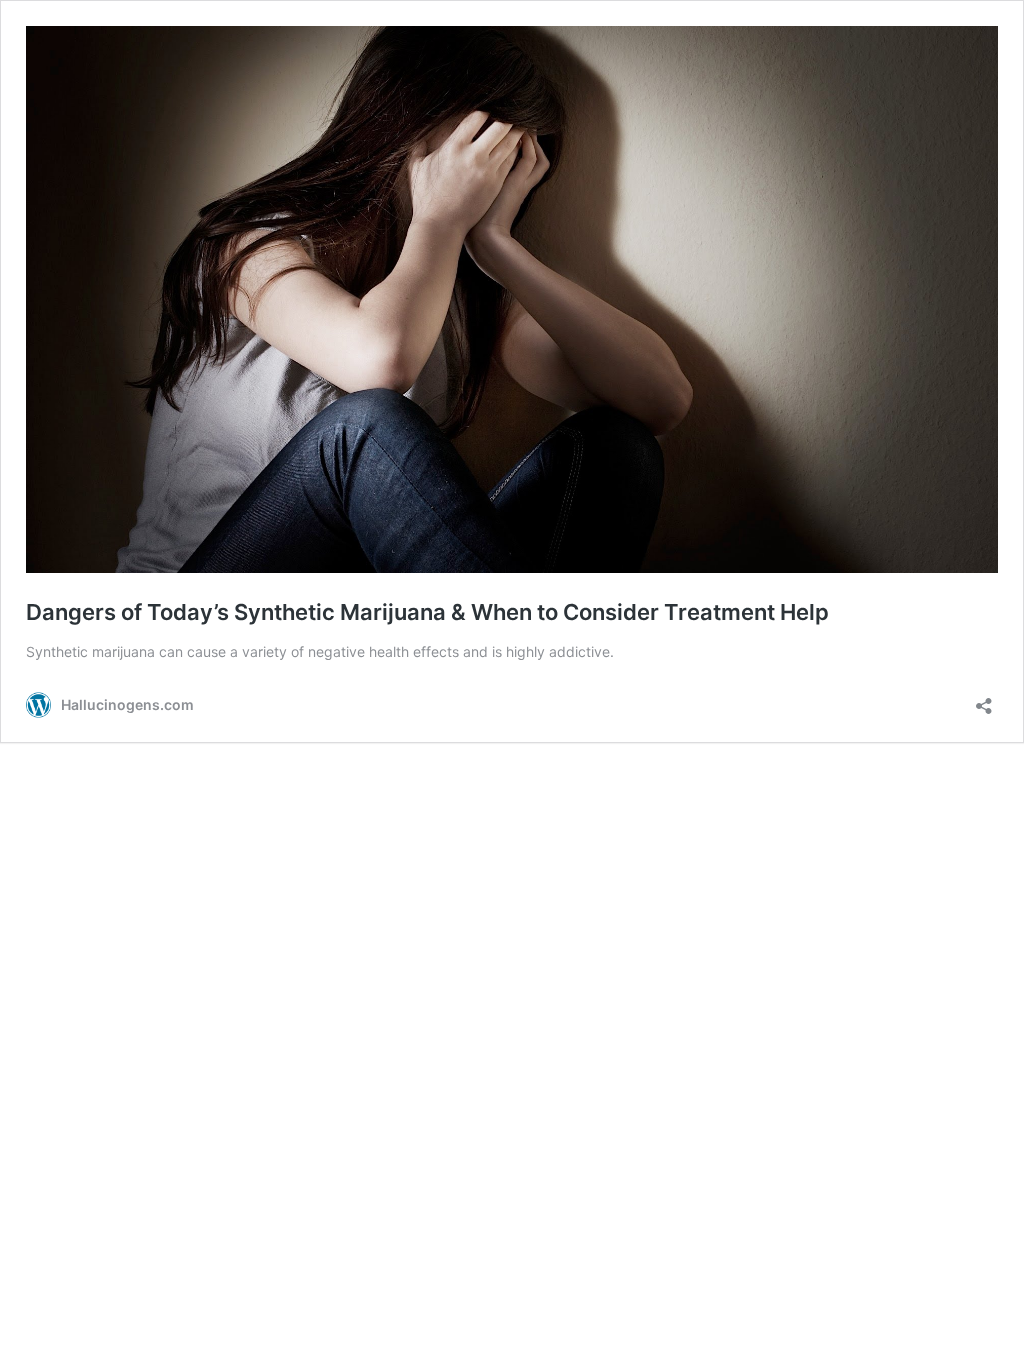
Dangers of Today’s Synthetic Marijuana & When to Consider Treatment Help (427, 612)
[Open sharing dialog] (984, 699)
